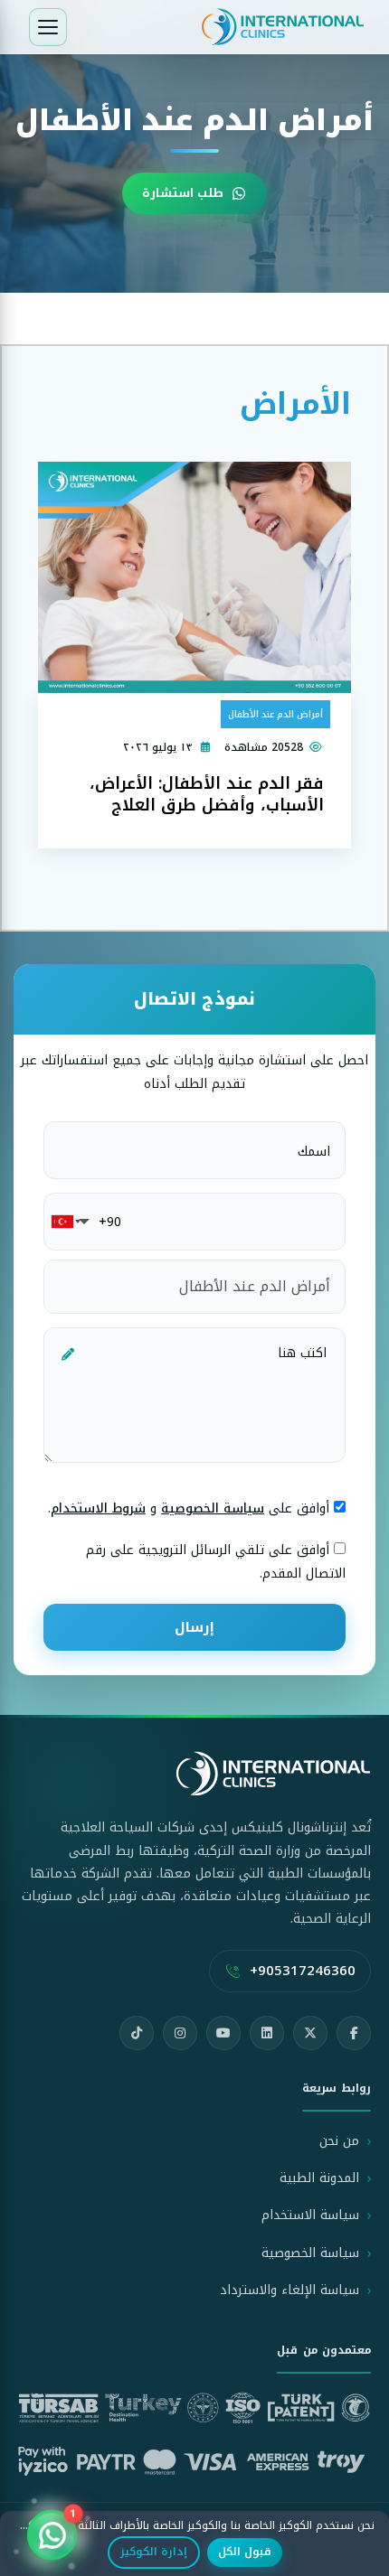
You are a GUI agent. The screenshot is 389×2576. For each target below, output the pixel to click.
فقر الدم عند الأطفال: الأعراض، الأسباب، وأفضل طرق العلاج (207, 794)
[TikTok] (137, 2033)
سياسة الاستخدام (310, 2215)
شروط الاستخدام (98, 1508)
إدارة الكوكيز (154, 2552)
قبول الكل (245, 2552)
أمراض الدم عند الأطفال (275, 714)
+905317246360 (303, 1971)
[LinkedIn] (267, 2033)
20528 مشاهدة (264, 747)
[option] (194, 148)
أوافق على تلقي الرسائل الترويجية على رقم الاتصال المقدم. (216, 1561)
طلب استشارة (183, 193)
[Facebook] (354, 2033)
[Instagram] (180, 2033)
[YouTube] (223, 2033)
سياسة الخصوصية (213, 1508)
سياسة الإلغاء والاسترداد (289, 2290)
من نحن (339, 2141)
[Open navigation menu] (48, 27)
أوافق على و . (191, 1508)
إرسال (194, 1627)
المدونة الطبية (319, 2178)
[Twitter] (310, 2033)
